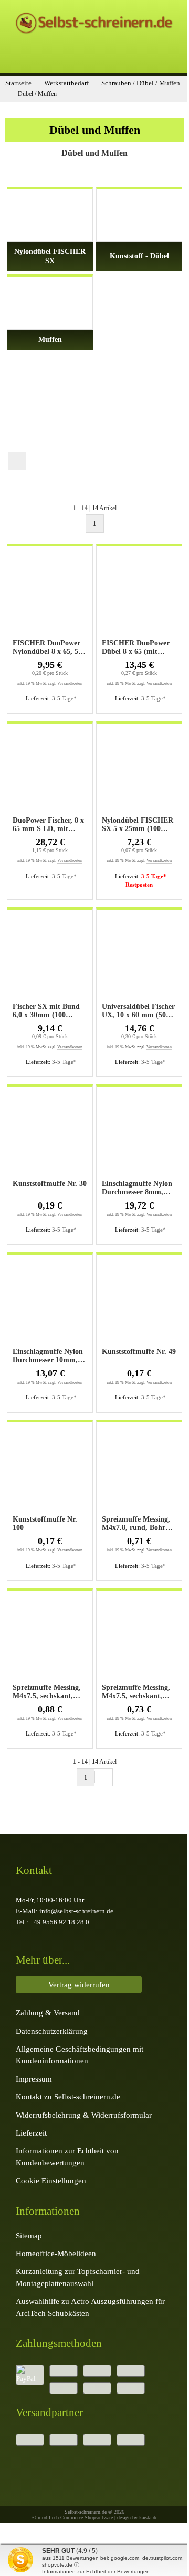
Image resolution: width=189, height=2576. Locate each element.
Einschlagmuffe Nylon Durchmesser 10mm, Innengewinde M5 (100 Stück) (49, 1356)
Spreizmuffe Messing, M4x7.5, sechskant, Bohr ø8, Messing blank (136, 1692)
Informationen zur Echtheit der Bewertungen (96, 2572)
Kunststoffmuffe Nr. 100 (45, 1523)
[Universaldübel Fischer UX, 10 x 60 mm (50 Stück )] (139, 957)
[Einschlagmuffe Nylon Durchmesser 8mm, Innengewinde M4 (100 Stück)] (139, 1135)
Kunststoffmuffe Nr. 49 (139, 1351)
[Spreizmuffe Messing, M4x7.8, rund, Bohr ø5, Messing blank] (139, 1470)
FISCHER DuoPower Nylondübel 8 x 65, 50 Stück (47, 648)
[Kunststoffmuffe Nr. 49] (139, 1302)
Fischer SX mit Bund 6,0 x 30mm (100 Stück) (46, 1011)
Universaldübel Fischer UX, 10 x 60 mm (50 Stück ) (138, 1011)
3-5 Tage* (64, 698)
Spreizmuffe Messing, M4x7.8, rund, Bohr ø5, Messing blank (136, 1524)
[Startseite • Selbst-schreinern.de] (94, 34)
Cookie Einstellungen (51, 2180)
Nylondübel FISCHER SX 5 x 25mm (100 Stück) (138, 825)
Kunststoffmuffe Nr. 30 (50, 1184)
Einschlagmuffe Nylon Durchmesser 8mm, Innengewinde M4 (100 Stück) (138, 1188)
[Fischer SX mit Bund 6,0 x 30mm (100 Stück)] (50, 957)
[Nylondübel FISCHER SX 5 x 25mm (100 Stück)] (139, 771)
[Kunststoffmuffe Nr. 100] (50, 1470)
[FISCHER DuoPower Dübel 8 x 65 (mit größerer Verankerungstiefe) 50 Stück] (139, 594)
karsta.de (148, 2518)
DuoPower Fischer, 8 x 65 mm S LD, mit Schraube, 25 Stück (48, 825)
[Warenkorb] (130, 57)
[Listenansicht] (17, 482)
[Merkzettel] (94, 57)
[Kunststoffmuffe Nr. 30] (50, 1135)
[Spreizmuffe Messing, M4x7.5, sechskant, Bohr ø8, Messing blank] (139, 1639)
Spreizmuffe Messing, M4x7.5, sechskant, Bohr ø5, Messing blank (47, 1692)
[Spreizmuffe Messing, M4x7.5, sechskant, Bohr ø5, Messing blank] (50, 1639)
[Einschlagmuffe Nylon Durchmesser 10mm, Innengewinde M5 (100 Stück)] (50, 1302)
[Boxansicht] (17, 461)
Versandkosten (70, 683)
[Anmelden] (59, 57)
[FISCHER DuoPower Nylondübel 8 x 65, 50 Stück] (50, 594)
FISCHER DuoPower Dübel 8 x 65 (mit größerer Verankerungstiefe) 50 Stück (137, 648)
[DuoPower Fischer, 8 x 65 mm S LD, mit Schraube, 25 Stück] (50, 771)
